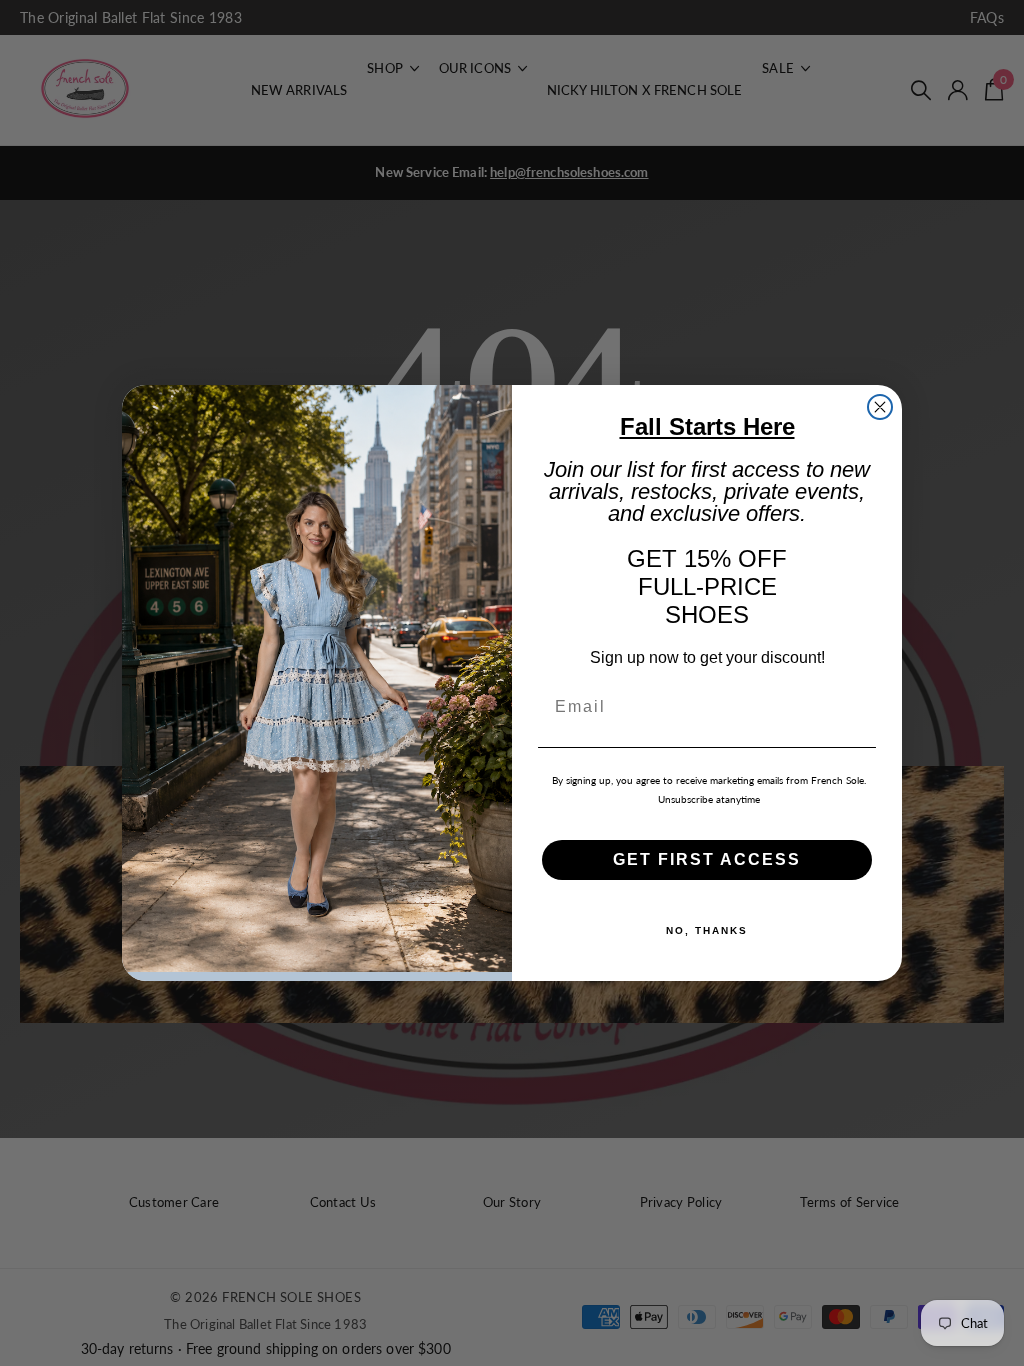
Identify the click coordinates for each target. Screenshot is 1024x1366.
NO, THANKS (707, 930)
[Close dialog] (880, 407)
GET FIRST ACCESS (707, 859)
